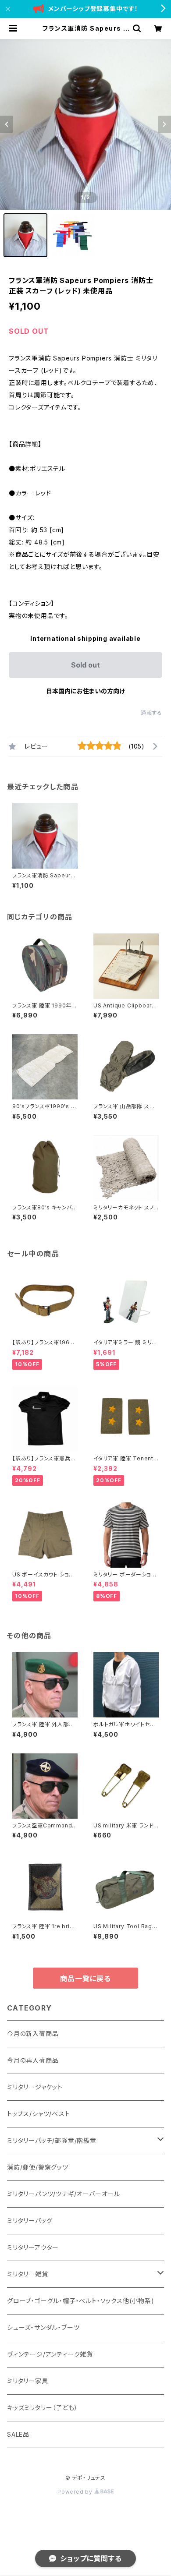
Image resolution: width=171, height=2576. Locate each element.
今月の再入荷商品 (33, 2060)
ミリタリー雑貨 (28, 2274)
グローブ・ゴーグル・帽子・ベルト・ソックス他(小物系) (81, 2301)
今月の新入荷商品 (33, 2034)
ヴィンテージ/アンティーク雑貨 (50, 2354)
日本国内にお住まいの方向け (85, 691)
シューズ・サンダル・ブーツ (43, 2327)
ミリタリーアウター (33, 2247)
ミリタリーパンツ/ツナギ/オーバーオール (64, 2194)
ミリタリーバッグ (30, 2221)
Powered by (76, 2492)
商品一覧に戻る (85, 1979)
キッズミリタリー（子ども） (42, 2408)
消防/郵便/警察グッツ (38, 2167)
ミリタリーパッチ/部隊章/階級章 (52, 2140)
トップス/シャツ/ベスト (39, 2114)
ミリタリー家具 (28, 2381)
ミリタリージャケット (35, 2087)
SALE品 (18, 2434)
